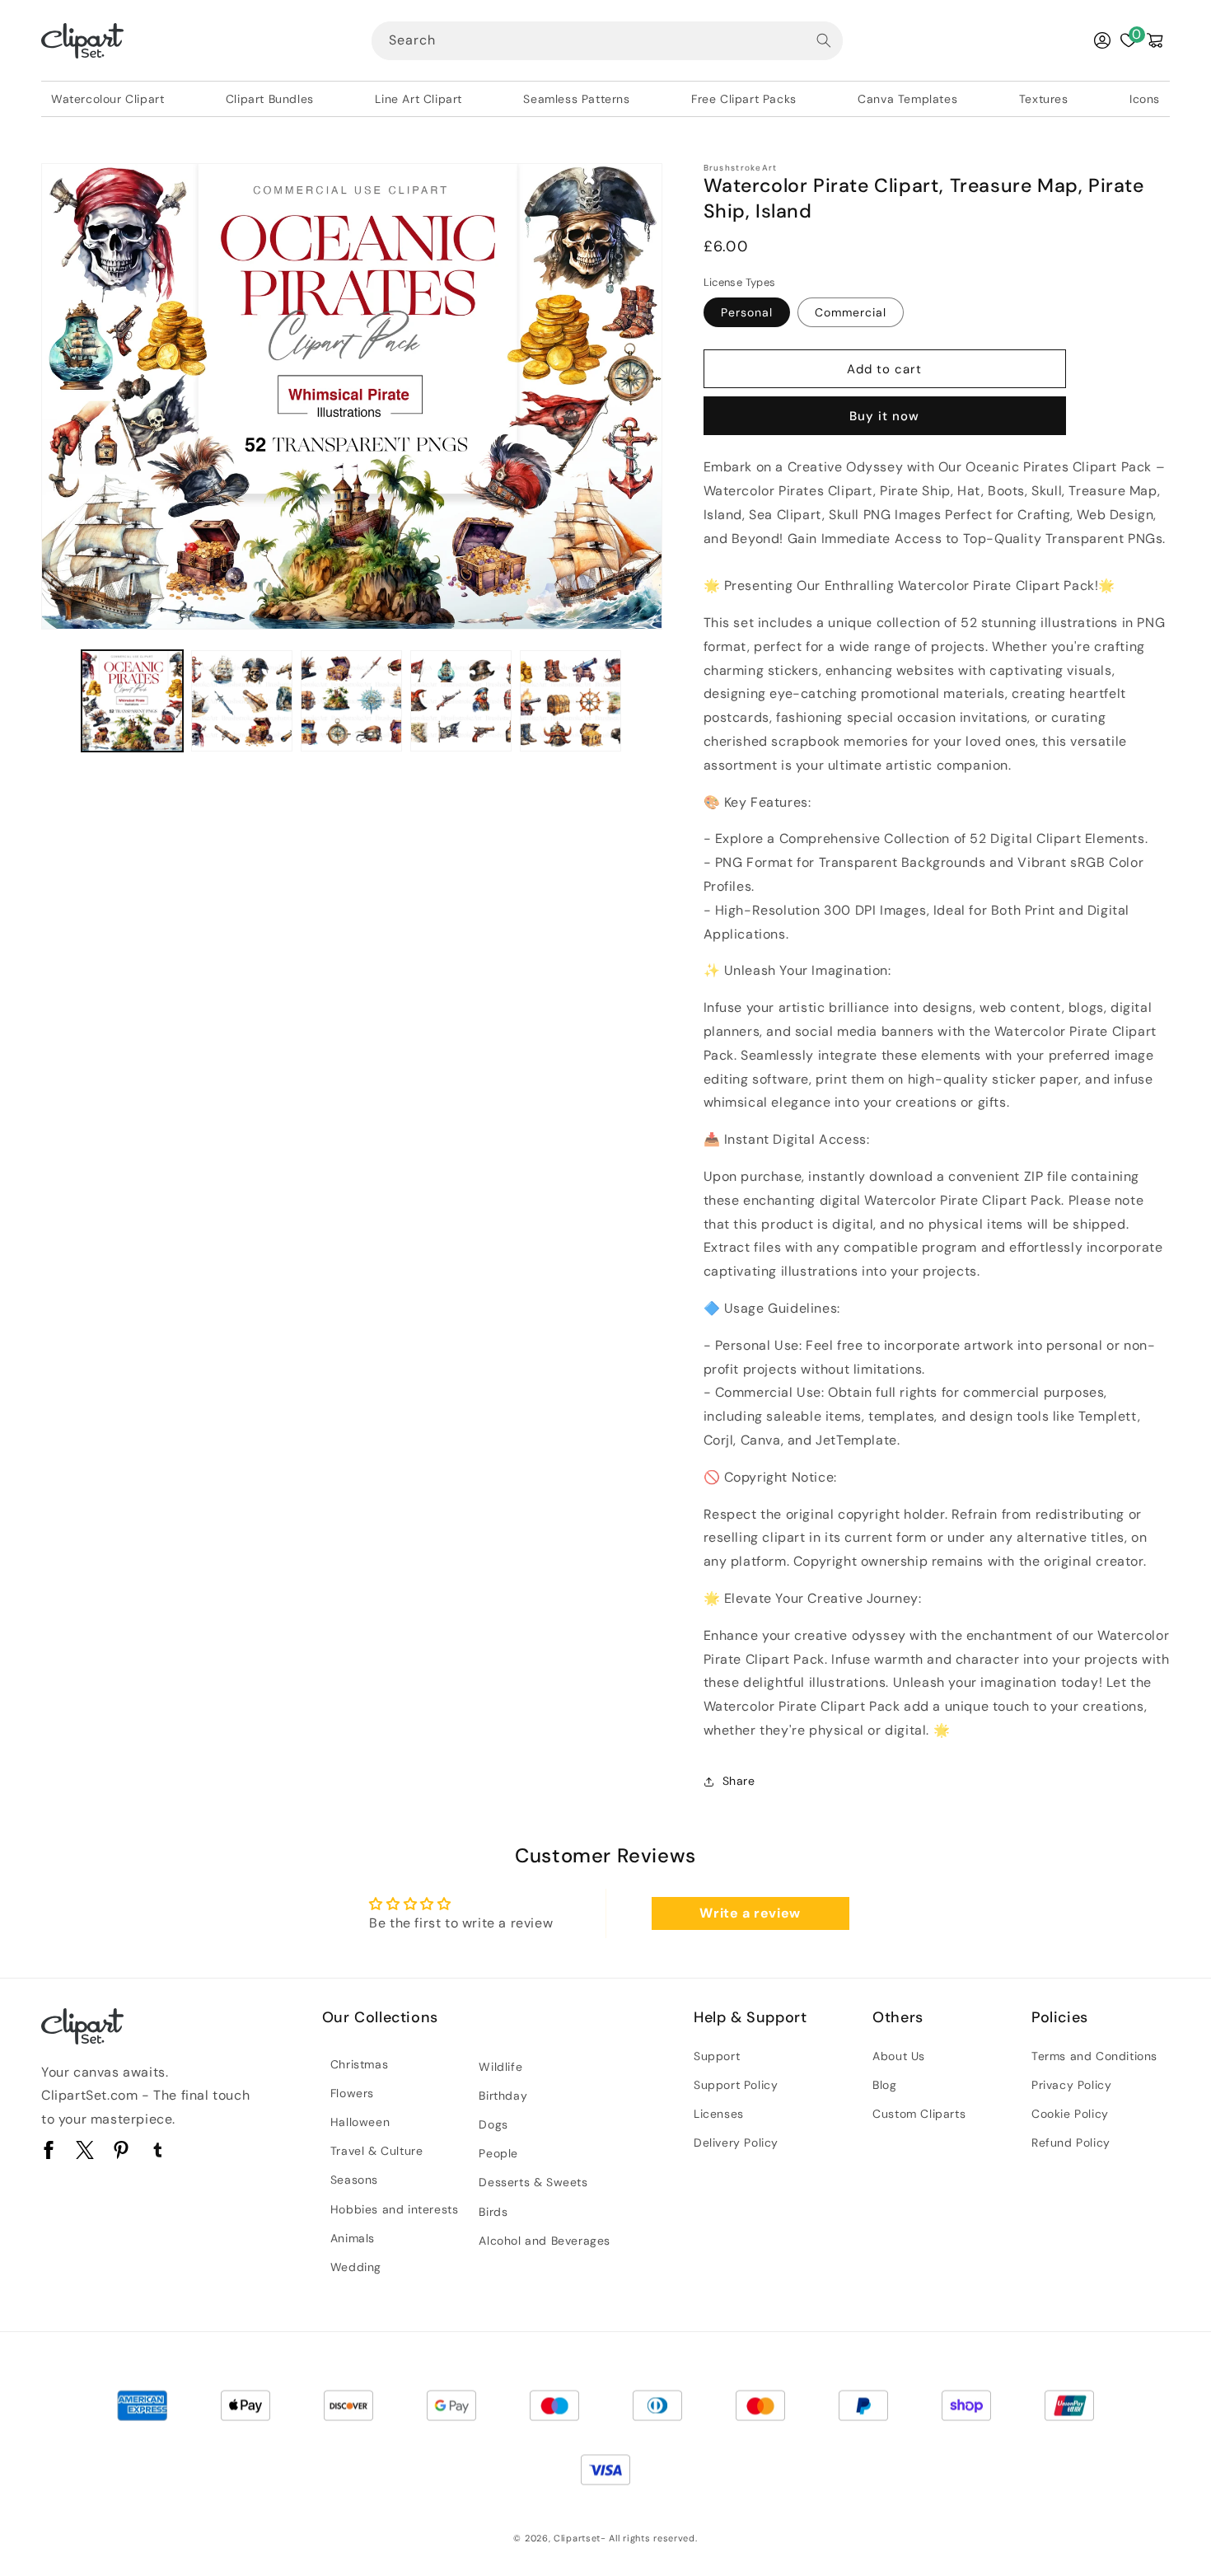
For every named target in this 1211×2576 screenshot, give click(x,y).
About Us (899, 2056)
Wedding (356, 2267)
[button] (1155, 40)
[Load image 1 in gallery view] (132, 701)
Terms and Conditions (1094, 2056)
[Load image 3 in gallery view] (351, 701)
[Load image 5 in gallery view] (570, 701)
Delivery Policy (736, 2143)
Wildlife (500, 2067)
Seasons (354, 2180)
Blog (884, 2085)
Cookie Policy (1070, 2114)
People (498, 2153)
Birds (493, 2212)
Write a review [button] (750, 1913)
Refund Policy (1071, 2143)
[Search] (824, 40)
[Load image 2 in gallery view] (242, 701)
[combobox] (607, 41)
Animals (353, 2238)
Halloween (360, 2122)
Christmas (359, 2064)
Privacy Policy (1071, 2085)
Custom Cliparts (919, 2114)
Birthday (503, 2096)
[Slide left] (59, 701)
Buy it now (884, 416)
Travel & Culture (377, 2151)
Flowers (352, 2093)
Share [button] (739, 1781)
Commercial (851, 312)
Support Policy (736, 2085)
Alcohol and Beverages (545, 2241)
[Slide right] (644, 701)
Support (717, 2056)
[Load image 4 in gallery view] (461, 701)
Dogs (493, 2124)
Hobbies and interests (395, 2209)
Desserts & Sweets (533, 2182)
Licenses (719, 2114)
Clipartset (577, 2538)
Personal (747, 312)
